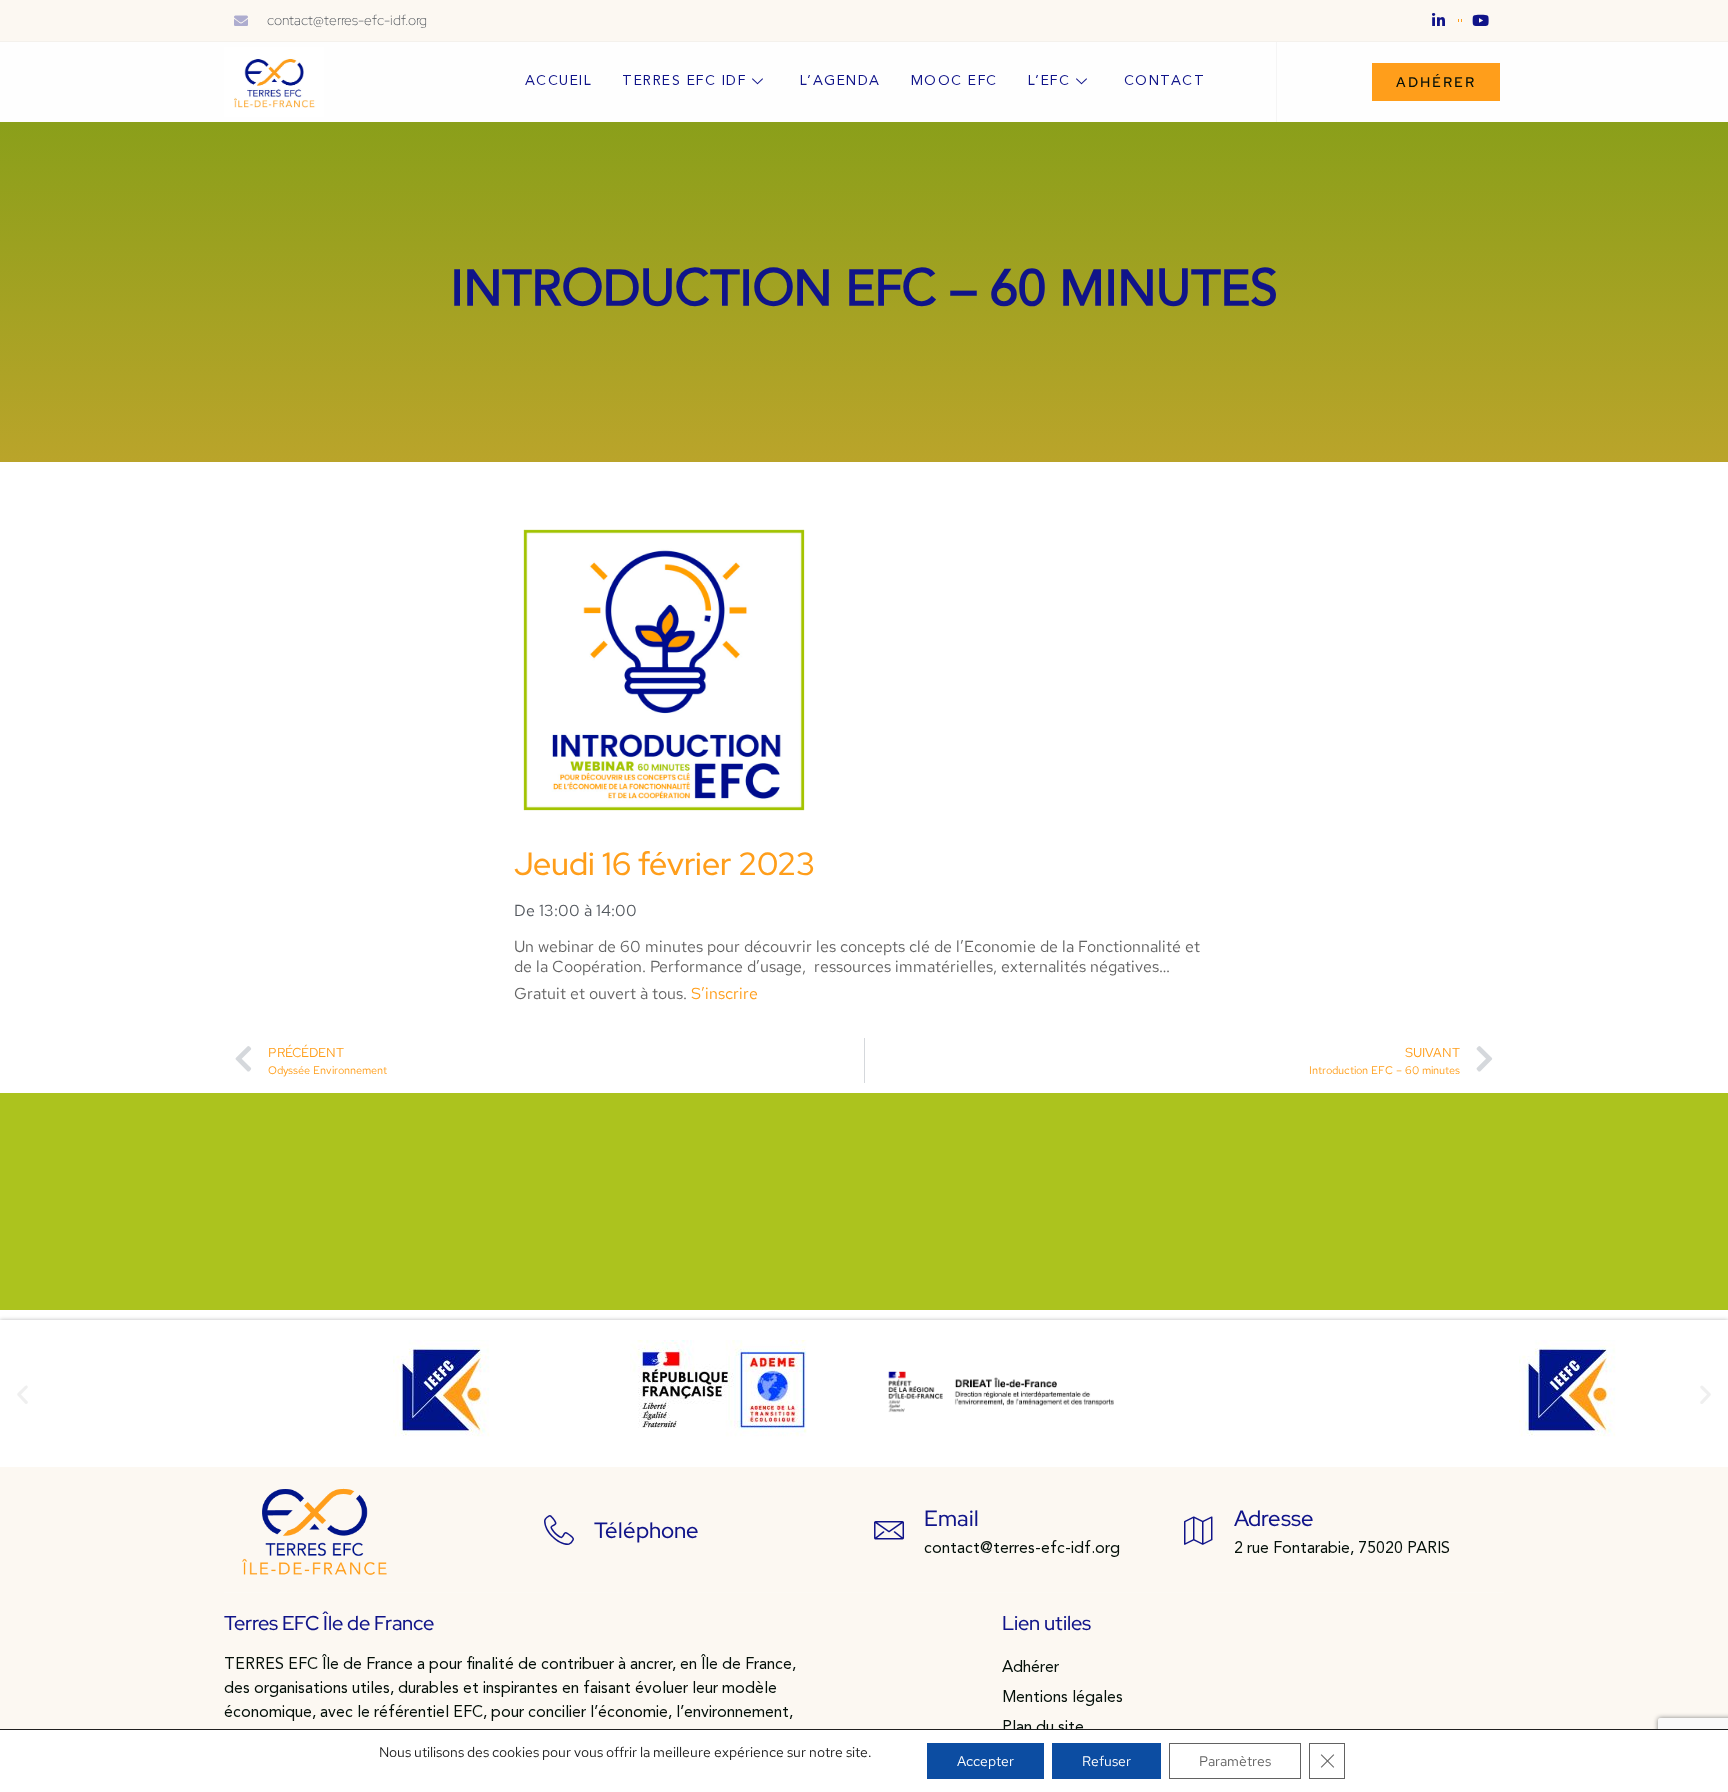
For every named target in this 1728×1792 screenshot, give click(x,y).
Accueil (559, 81)
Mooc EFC (954, 81)
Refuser (1106, 1761)
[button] (22, 1393)
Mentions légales (1062, 1698)
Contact (1165, 81)
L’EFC (1049, 81)
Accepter (985, 1761)
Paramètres (1235, 1761)
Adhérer (1030, 1668)
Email (951, 1518)
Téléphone (646, 1530)
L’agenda (840, 81)
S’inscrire (724, 993)
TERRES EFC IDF (684, 81)
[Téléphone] (559, 1530)
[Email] (889, 1530)
